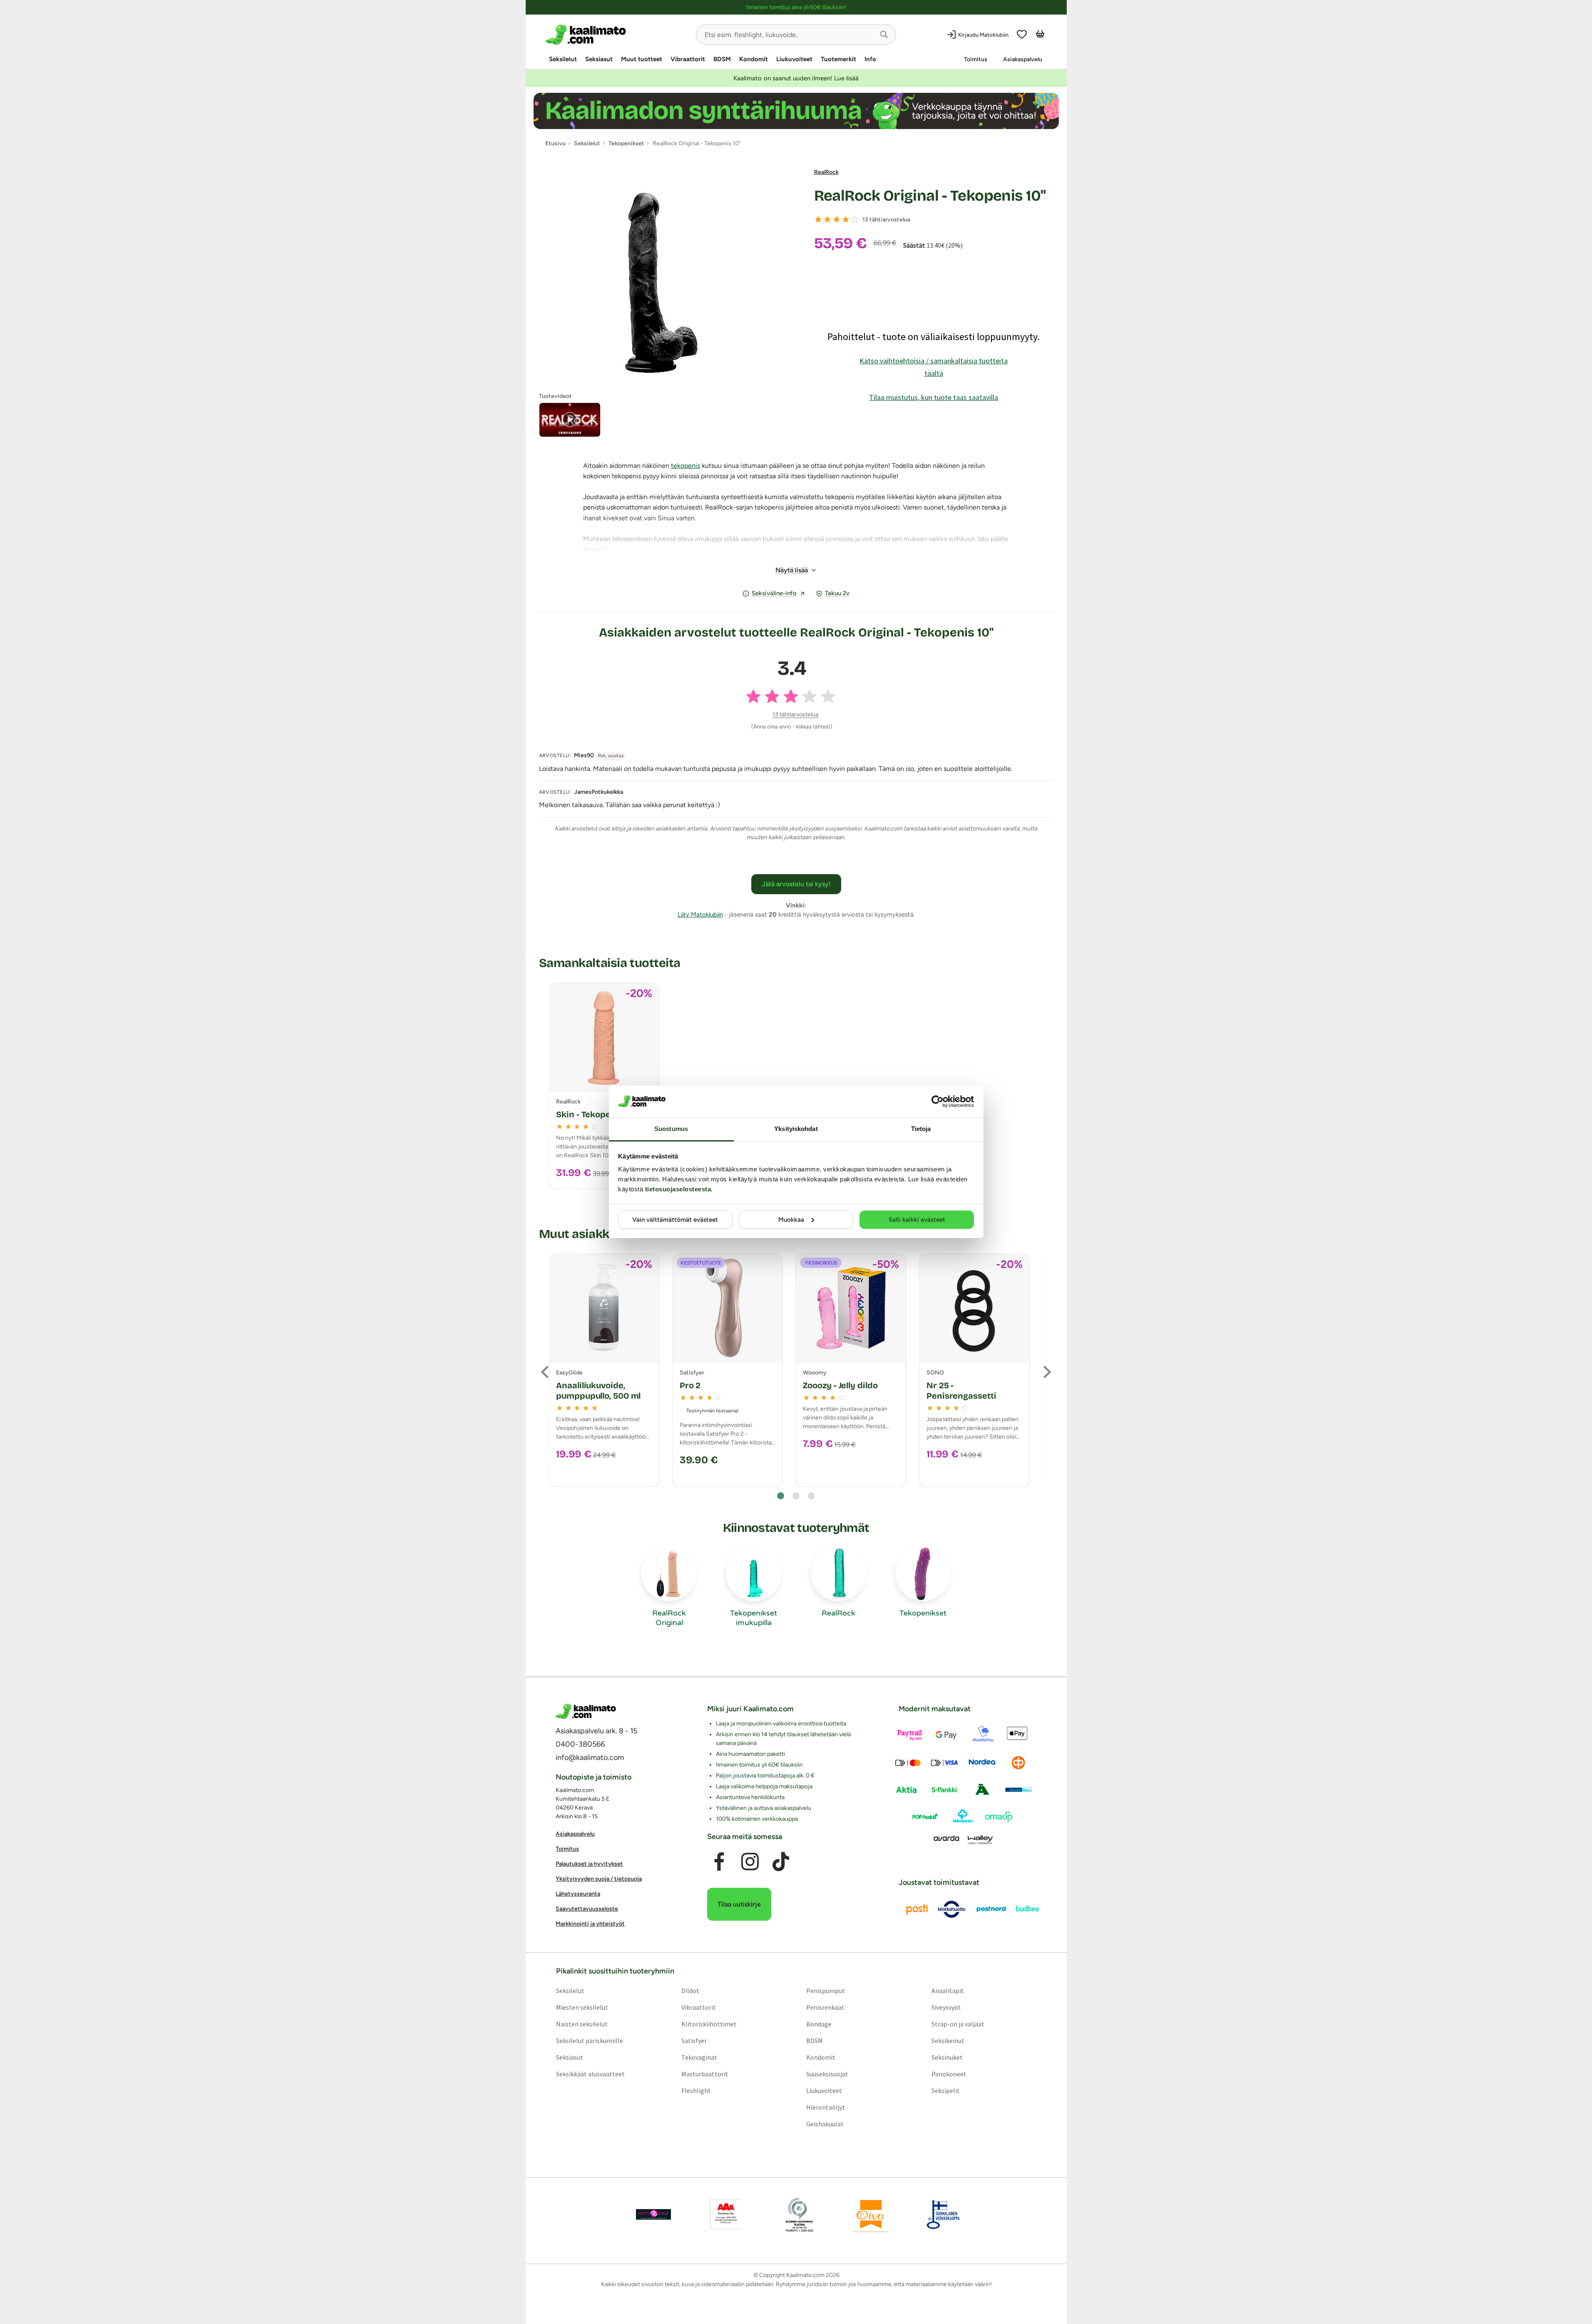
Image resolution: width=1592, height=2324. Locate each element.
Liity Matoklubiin (700, 915)
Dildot (690, 1990)
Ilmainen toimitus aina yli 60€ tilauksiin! (796, 7)
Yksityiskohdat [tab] (796, 1129)
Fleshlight (696, 2090)
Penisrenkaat (825, 2007)
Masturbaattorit (704, 2073)
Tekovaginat (699, 2057)
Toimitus (976, 59)
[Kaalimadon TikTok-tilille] (781, 1862)
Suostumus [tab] (671, 1129)
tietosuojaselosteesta (678, 1189)
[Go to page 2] (796, 1496)
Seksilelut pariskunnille (589, 2040)
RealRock (826, 172)
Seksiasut (599, 59)
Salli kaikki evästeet (917, 1220)
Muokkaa (791, 1220)
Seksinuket (947, 2057)
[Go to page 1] (781, 1496)
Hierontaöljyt (826, 2107)
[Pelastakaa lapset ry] (653, 2214)
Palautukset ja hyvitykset (589, 1864)
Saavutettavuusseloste (587, 1909)
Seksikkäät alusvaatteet (590, 2073)
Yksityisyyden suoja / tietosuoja (599, 1879)
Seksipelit (946, 2090)
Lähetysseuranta (578, 1894)
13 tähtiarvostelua (886, 220)
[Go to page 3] (811, 1496)
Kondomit (754, 59)
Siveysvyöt (946, 2007)
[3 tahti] (837, 219)
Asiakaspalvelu (1023, 59)
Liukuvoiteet (794, 59)
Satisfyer (694, 2040)
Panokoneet (949, 2073)
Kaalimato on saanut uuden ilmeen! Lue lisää (796, 78)
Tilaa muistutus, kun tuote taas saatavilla (934, 397)
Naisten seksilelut (581, 2023)
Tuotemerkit (838, 59)
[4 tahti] (846, 219)
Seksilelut (563, 59)
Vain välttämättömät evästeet (675, 1220)
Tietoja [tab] (921, 1129)
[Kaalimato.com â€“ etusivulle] (586, 1711)
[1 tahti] (818, 219)
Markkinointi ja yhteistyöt (590, 1924)
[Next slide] (1046, 1372)
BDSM (722, 59)
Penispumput (826, 1990)
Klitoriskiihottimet (709, 2023)
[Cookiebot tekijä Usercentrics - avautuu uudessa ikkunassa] (938, 1101)
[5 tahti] (855, 219)
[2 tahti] (827, 219)
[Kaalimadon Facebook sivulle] (719, 1862)
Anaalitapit (948, 1990)
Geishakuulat (825, 2123)
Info (870, 59)
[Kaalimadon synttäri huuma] (796, 111)
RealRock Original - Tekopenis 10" (930, 196)
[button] (884, 35)
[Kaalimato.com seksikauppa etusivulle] (617, 35)
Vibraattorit (688, 59)
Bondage (819, 2023)
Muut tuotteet (642, 59)
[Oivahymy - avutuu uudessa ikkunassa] (871, 2214)
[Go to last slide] (546, 1372)
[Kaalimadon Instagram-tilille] (750, 1862)
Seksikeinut (948, 2040)
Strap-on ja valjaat (958, 2023)
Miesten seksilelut (582, 2007)
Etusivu (555, 143)
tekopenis (685, 466)
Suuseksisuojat (827, 2073)
